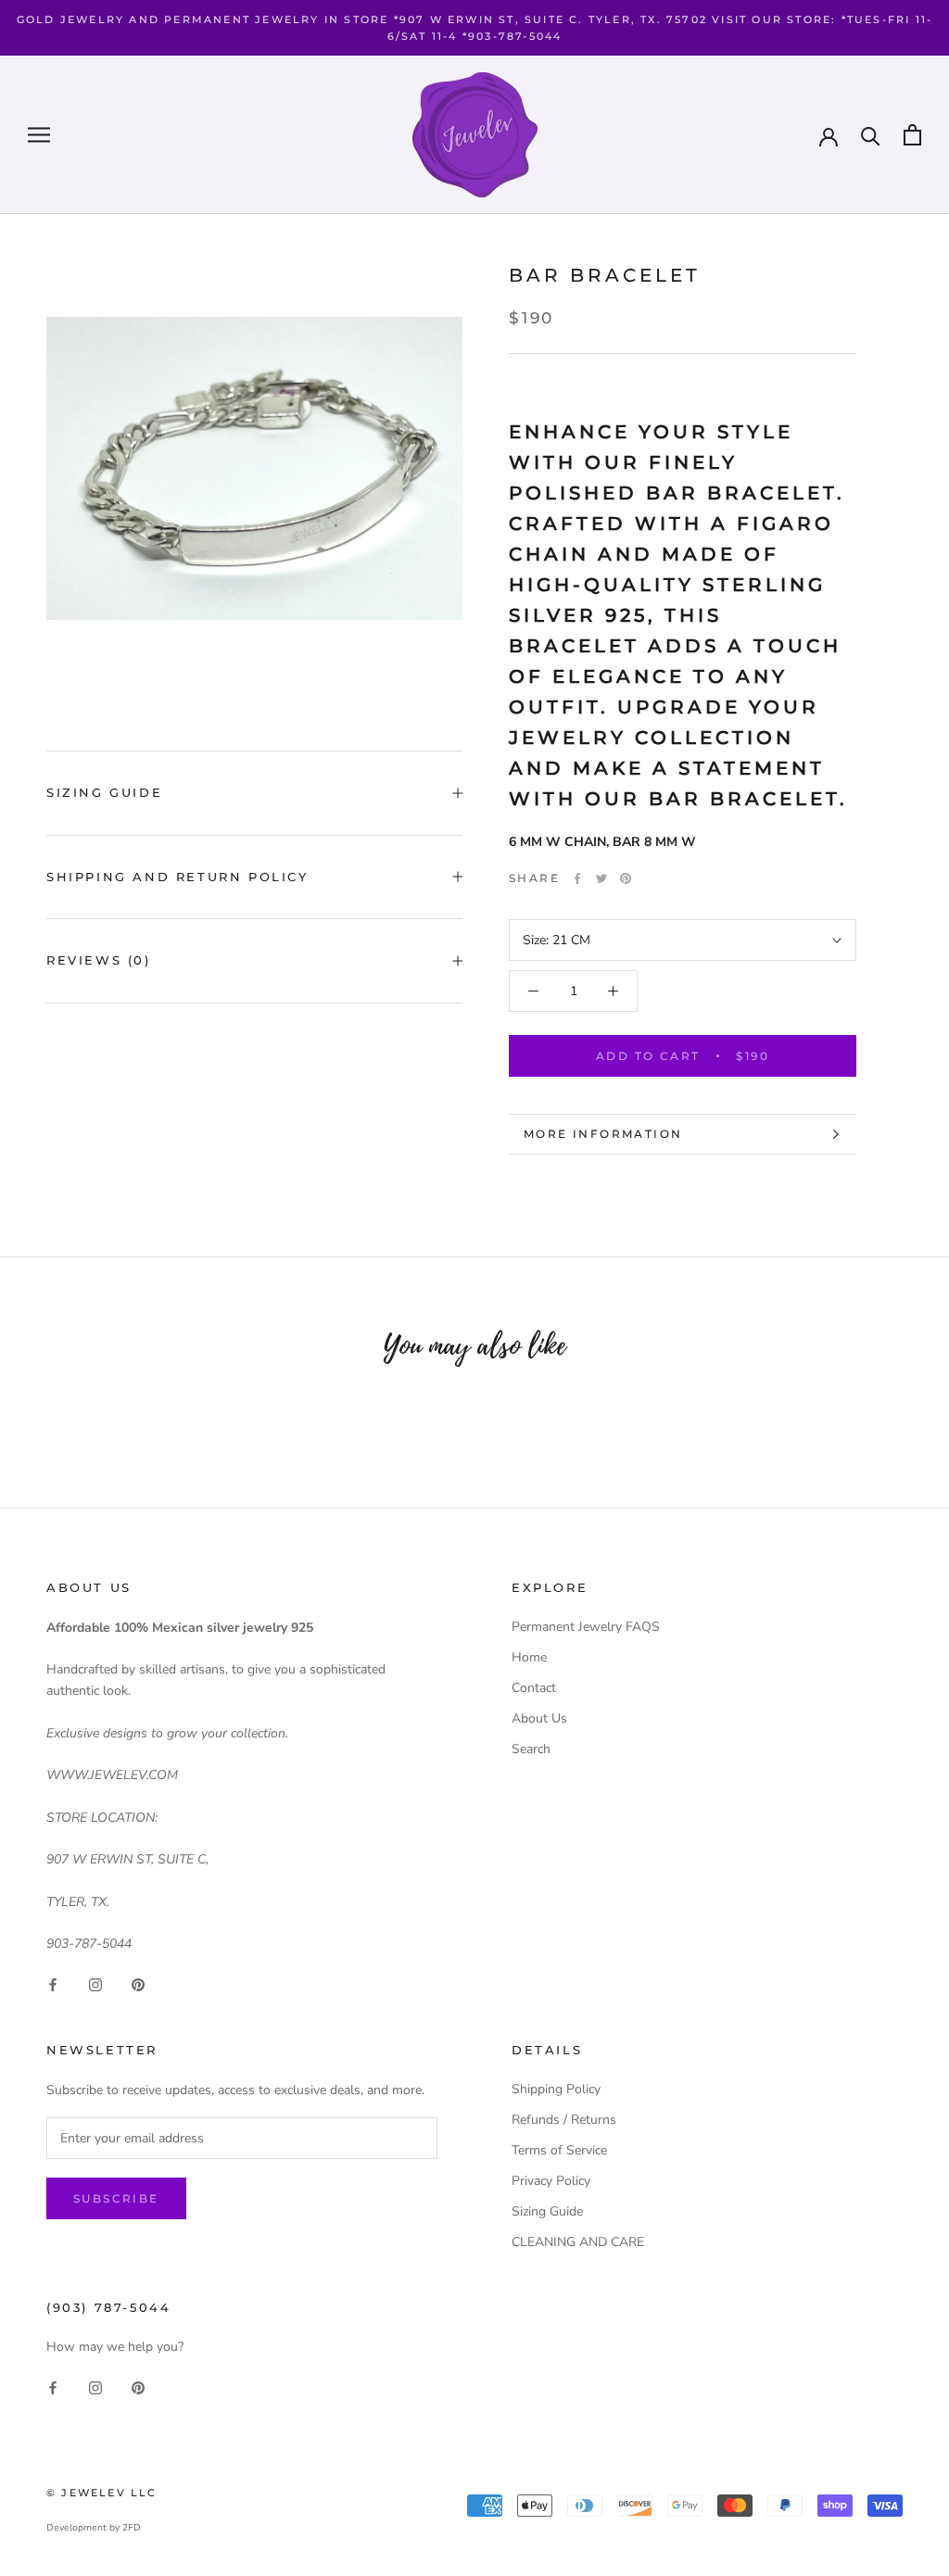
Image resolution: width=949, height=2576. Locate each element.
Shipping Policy (556, 2089)
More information (603, 1134)
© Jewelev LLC (102, 2493)
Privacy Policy (551, 2181)
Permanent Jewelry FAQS (586, 1627)
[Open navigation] (39, 135)
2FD (132, 2528)
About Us (539, 1718)
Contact (534, 1688)
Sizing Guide (104, 792)
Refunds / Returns (564, 2120)
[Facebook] (577, 878)
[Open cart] (912, 135)
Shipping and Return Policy (177, 877)
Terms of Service (559, 2150)
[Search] (871, 135)
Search (531, 1749)
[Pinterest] (626, 878)
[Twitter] (601, 878)
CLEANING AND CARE (578, 2242)
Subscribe (116, 2198)
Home (529, 1657)
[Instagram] (95, 1983)
